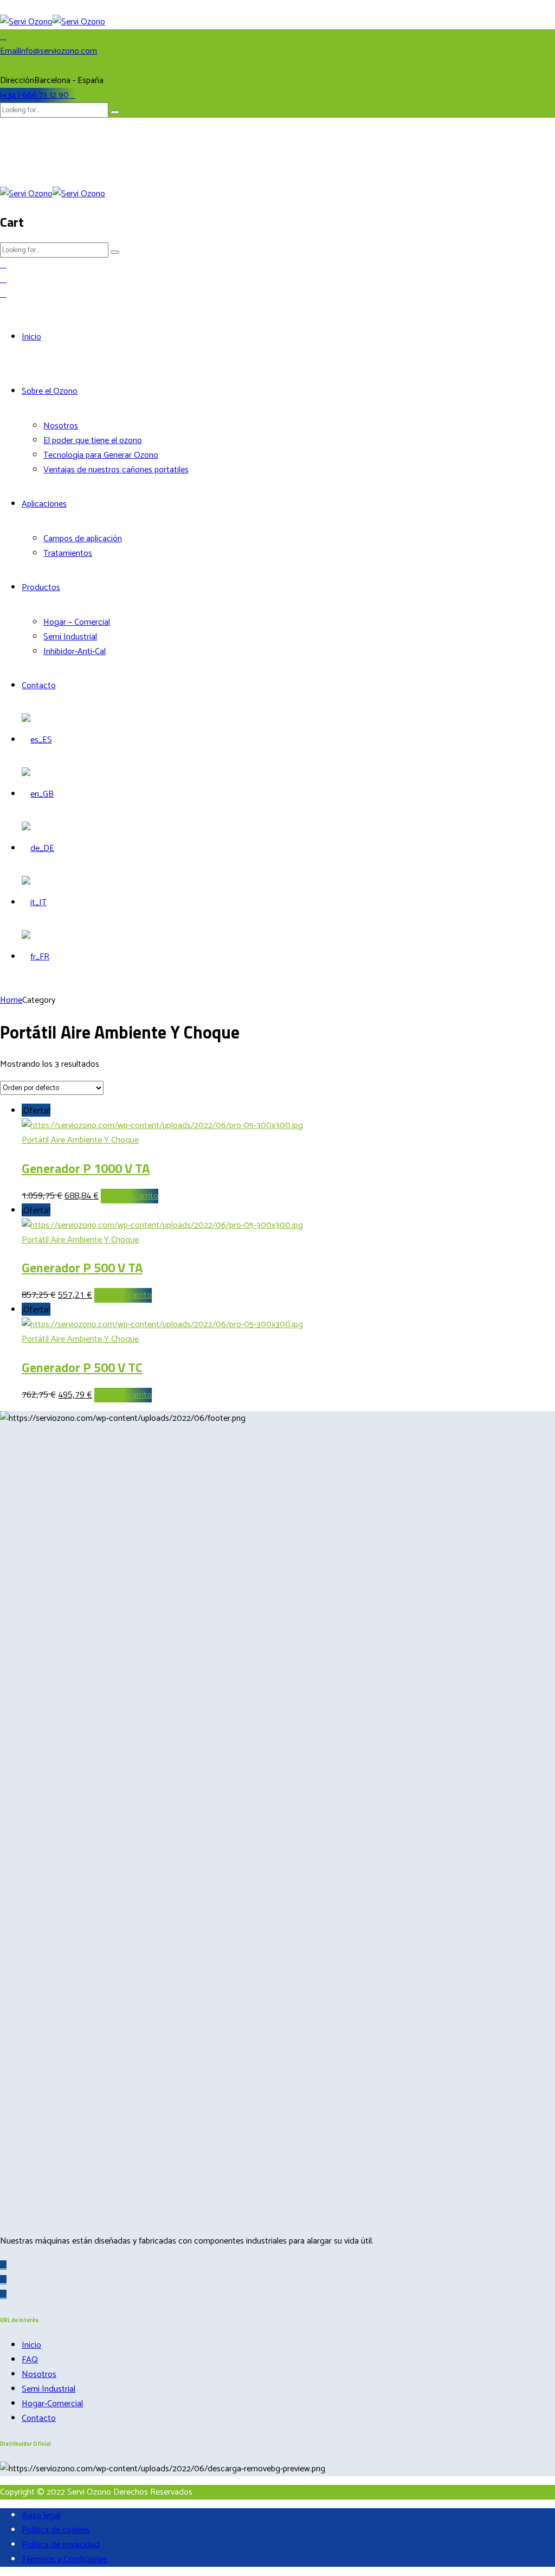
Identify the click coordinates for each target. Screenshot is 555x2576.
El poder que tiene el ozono (93, 441)
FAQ (30, 2360)
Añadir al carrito (130, 1196)
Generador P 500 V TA (82, 1267)
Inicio (31, 337)
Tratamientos (68, 553)
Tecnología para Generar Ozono (101, 455)
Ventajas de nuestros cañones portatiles (116, 470)
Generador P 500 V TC (82, 1367)
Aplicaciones (44, 504)
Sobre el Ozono (50, 391)
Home (11, 1000)
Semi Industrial (70, 637)
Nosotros (61, 426)
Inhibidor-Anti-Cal (75, 652)
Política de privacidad (60, 2545)
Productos (41, 588)
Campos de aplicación (83, 539)
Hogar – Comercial (77, 622)
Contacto (39, 686)
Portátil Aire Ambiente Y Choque (80, 1140)
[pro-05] (162, 1126)
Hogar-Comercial (52, 2404)
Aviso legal (41, 2516)
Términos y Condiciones (64, 2559)
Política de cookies (56, 2530)
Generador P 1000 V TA (86, 1168)
